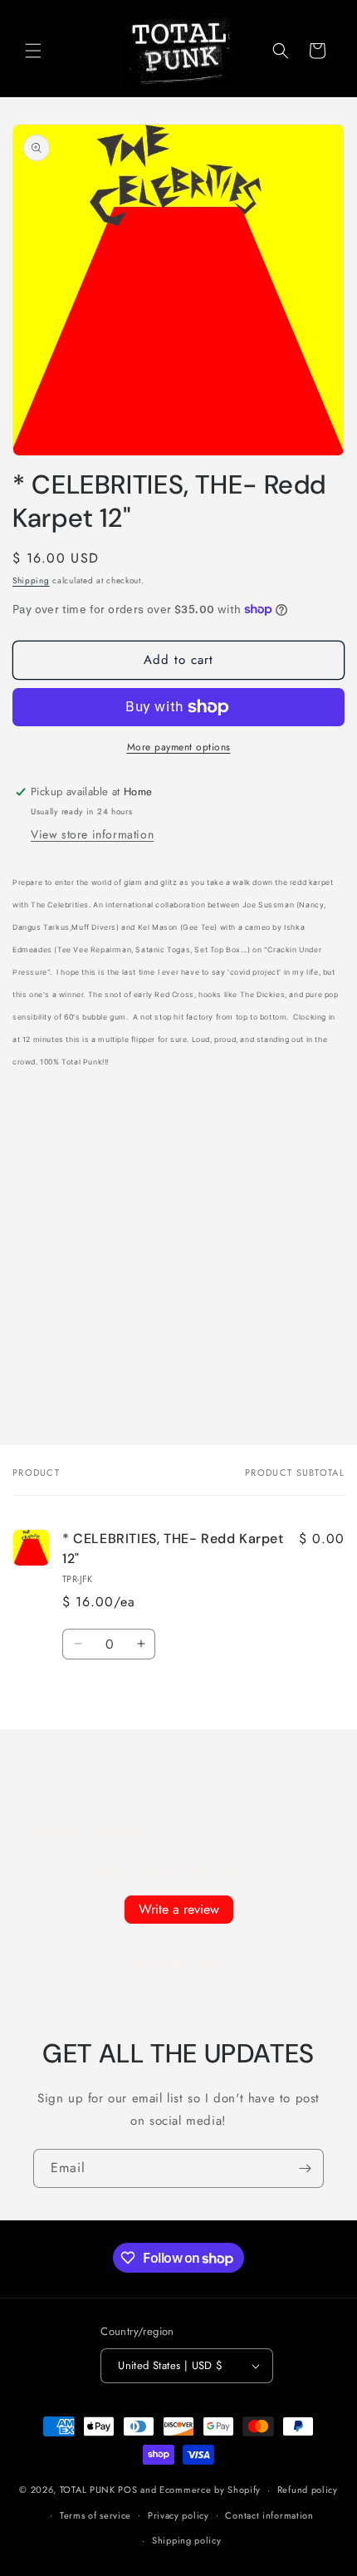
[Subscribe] (305, 2168)
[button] (33, 51)
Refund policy (308, 2490)
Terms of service (95, 2515)
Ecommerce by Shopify (210, 2490)
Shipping (31, 580)
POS (127, 2490)
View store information (92, 834)
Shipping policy (187, 2540)
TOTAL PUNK (88, 2490)
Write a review (179, 1909)
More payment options (179, 747)
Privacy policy (178, 2515)
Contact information (269, 2515)
